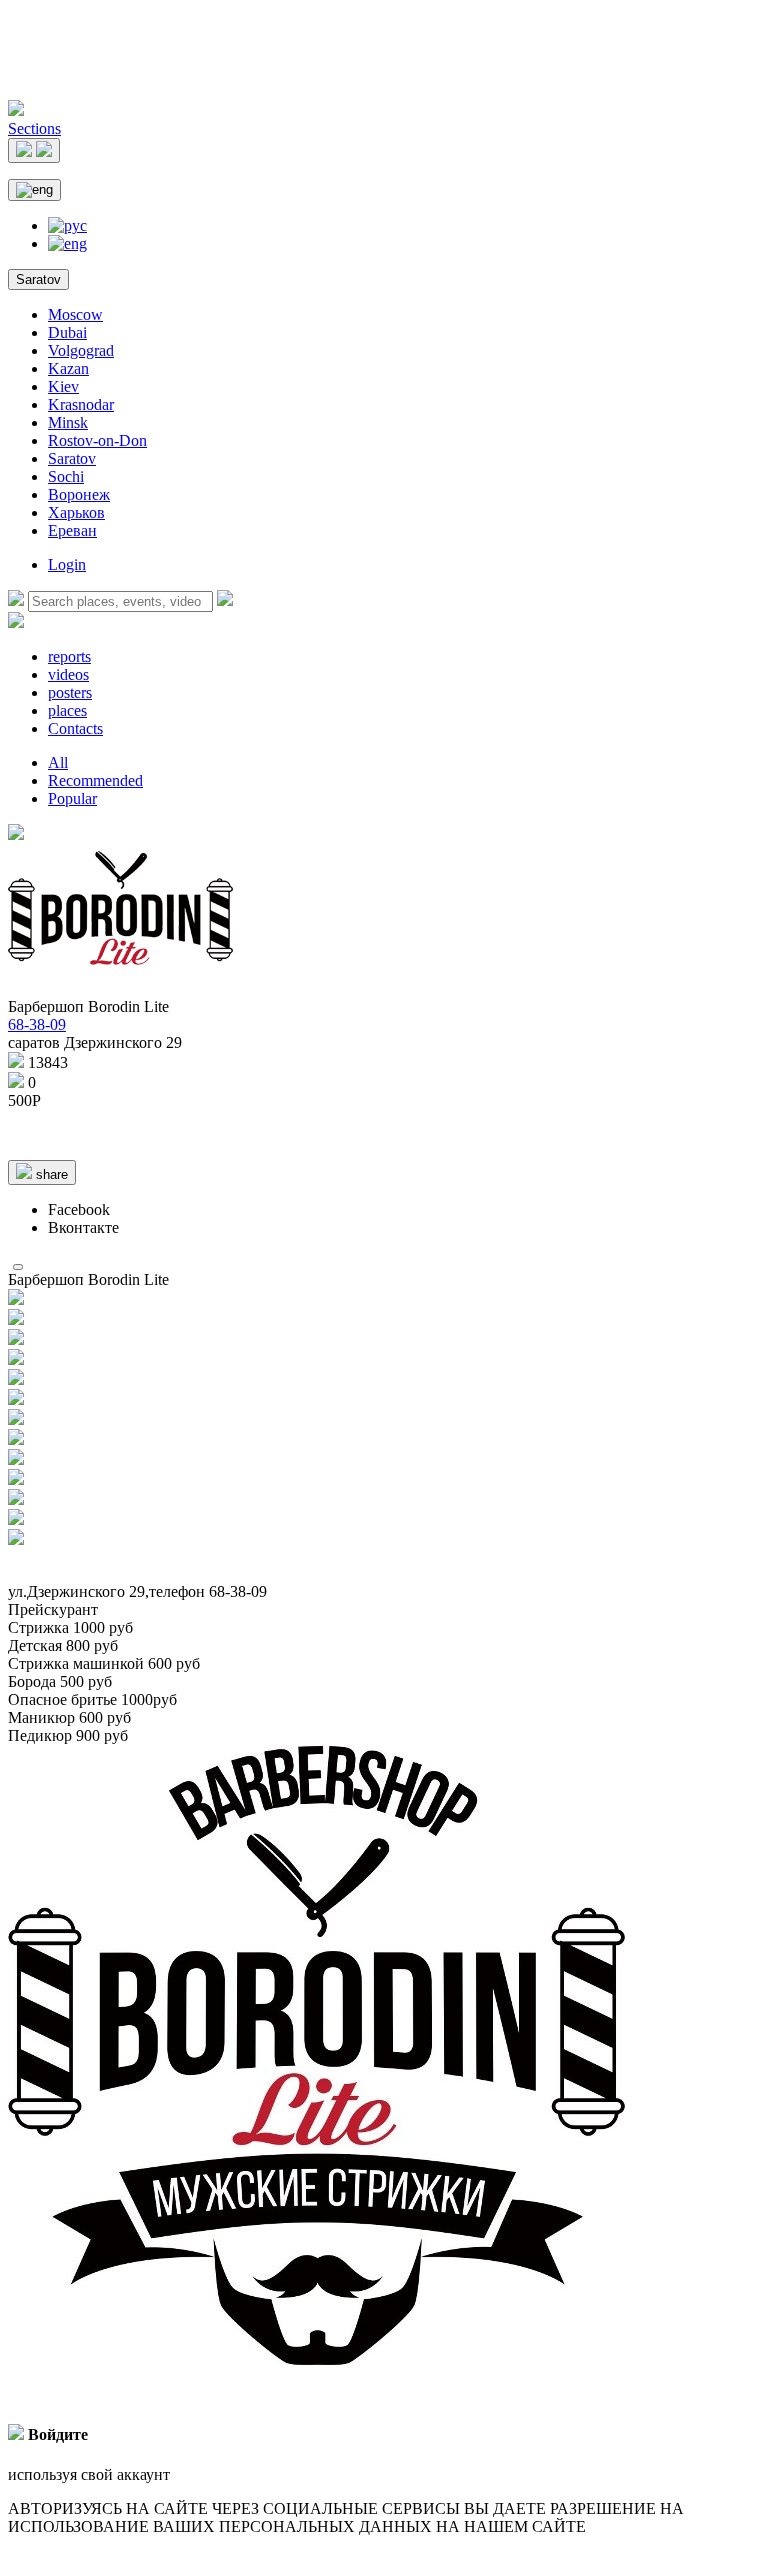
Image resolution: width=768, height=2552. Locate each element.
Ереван (72, 530)
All (58, 762)
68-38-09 (37, 1024)
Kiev (63, 386)
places (67, 710)
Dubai (67, 332)
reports (69, 656)
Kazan (68, 368)
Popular (72, 798)
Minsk (68, 422)
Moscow (75, 314)
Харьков (76, 512)
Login (67, 564)
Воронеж (79, 494)
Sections (34, 128)
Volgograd (81, 350)
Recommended (95, 780)
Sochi (66, 476)
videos (68, 674)
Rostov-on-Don (97, 440)
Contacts (75, 728)
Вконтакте (83, 1227)
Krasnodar (81, 404)
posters (70, 692)
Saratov (38, 279)
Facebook (79, 1209)
